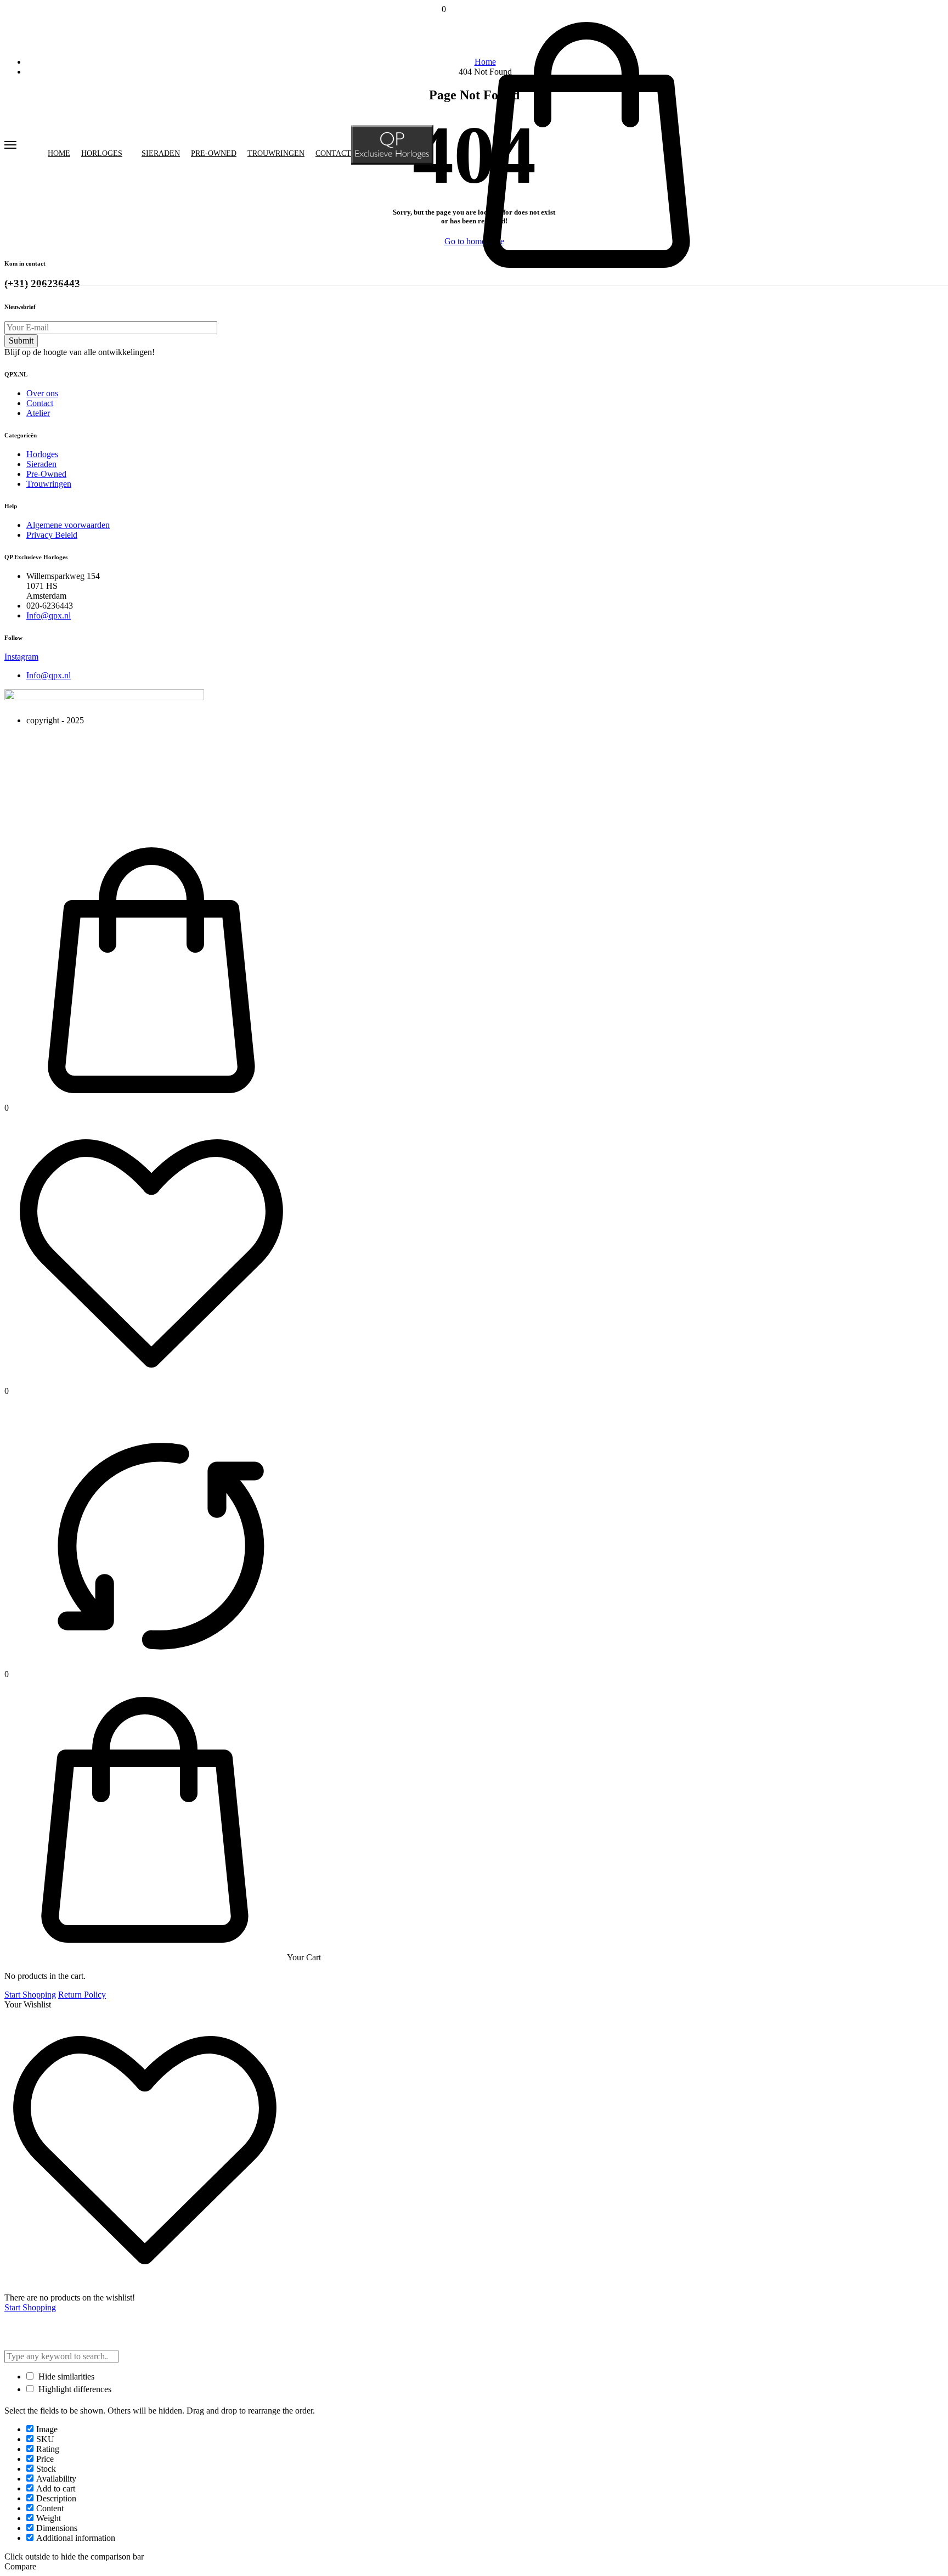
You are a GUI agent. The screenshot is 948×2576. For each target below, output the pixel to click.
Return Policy (82, 1995)
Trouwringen (276, 154)
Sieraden (161, 154)
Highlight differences (74, 2389)
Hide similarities (65, 2377)
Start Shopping (30, 1995)
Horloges (102, 154)
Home (59, 154)
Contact (333, 154)
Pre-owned (214, 154)
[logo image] (392, 144)
